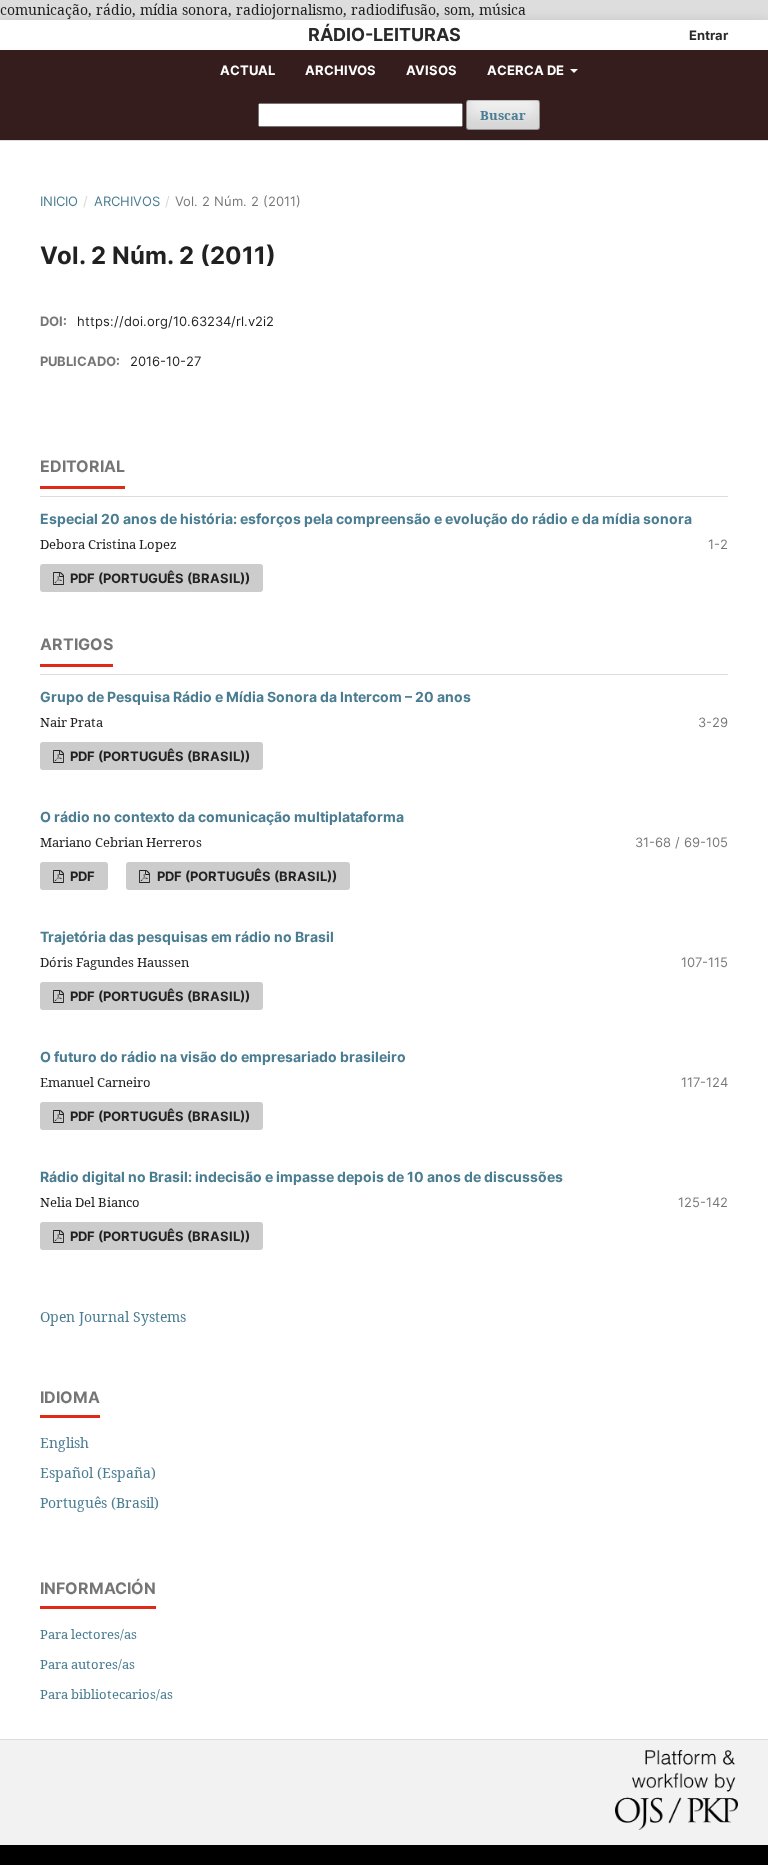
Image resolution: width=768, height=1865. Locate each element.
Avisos (431, 70)
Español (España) (98, 1472)
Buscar (503, 115)
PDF (81, 876)
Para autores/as (87, 1664)
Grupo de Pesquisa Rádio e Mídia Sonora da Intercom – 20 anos (255, 696)
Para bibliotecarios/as (106, 1694)
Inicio (59, 201)
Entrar (708, 35)
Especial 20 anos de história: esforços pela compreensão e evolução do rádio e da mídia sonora (366, 518)
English (64, 1442)
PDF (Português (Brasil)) (158, 578)
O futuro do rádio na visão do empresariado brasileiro (223, 1056)
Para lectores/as (88, 1634)
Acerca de (527, 70)
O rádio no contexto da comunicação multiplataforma (222, 816)
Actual (247, 70)
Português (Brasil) (99, 1502)
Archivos (340, 70)
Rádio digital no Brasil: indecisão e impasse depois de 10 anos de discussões (301, 1176)
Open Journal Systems (113, 1316)
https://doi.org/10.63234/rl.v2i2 (175, 321)
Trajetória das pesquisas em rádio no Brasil (187, 936)
